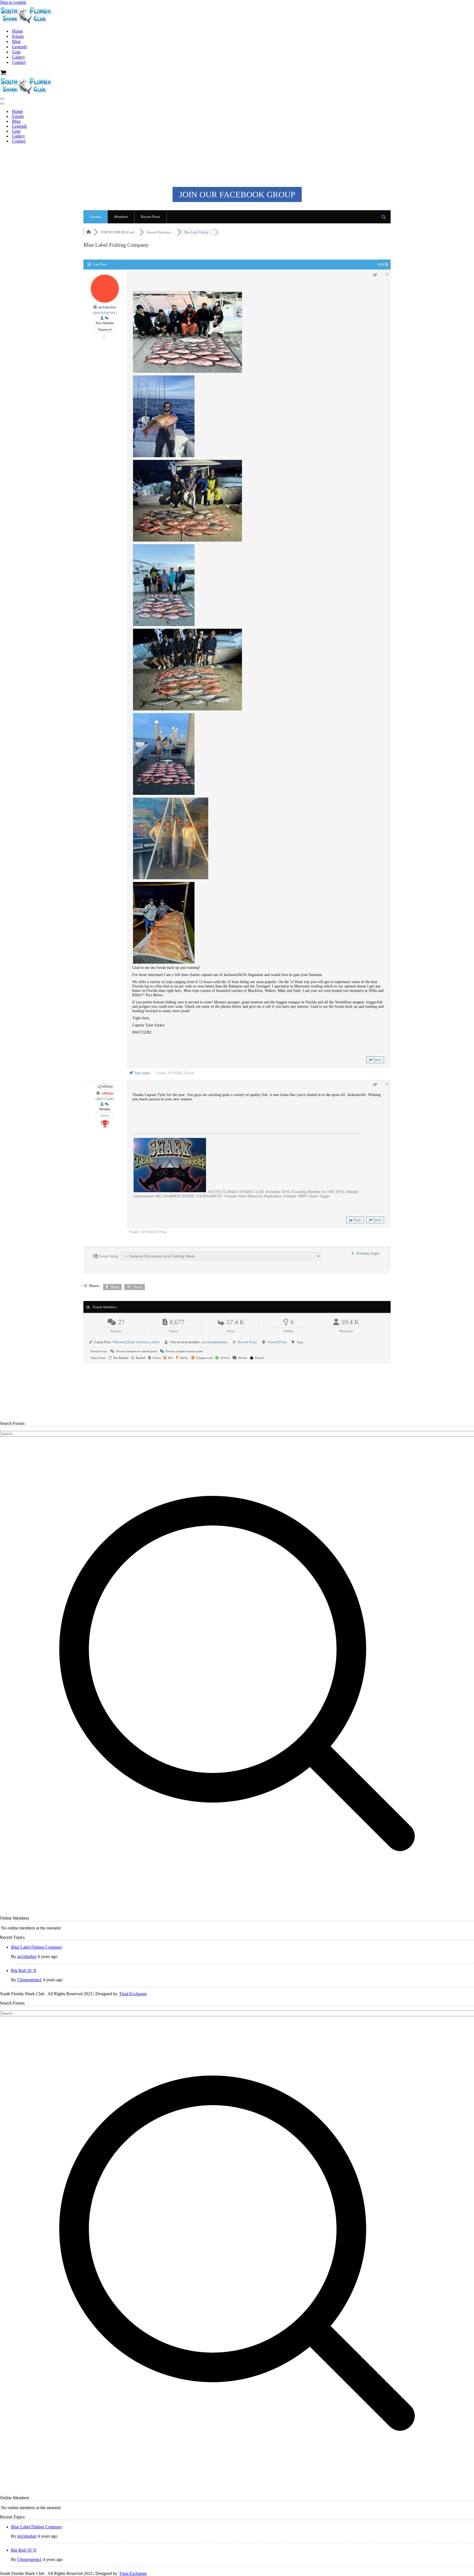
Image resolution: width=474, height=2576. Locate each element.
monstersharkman (215, 1342)
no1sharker (107, 307)
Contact (19, 62)
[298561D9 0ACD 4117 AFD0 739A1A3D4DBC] (164, 963)
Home (17, 31)
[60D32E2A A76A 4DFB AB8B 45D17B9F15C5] (164, 457)
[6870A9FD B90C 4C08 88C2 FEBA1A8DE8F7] (164, 626)
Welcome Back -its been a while (136, 1342)
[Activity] (107, 318)
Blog (16, 42)
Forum (18, 36)
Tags (300, 1342)
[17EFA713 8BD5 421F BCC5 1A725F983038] (164, 794)
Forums (95, 217)
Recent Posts (150, 217)
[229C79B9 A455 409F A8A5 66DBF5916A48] (187, 710)
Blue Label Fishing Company (37, 1947)
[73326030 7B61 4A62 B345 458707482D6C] (187, 372)
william (107, 1093)
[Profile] (102, 318)
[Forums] (89, 232)
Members (121, 217)
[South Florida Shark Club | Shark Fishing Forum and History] (27, 22)
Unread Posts (277, 1342)
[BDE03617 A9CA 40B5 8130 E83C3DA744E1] (187, 541)
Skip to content (13, 2)
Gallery (19, 57)
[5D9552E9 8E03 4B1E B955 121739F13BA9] (171, 879)
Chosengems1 (29, 1980)
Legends (19, 47)
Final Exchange (133, 1994)
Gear (16, 52)
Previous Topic (367, 1253)
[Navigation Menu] (2, 99)
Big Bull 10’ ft (23, 1970)
